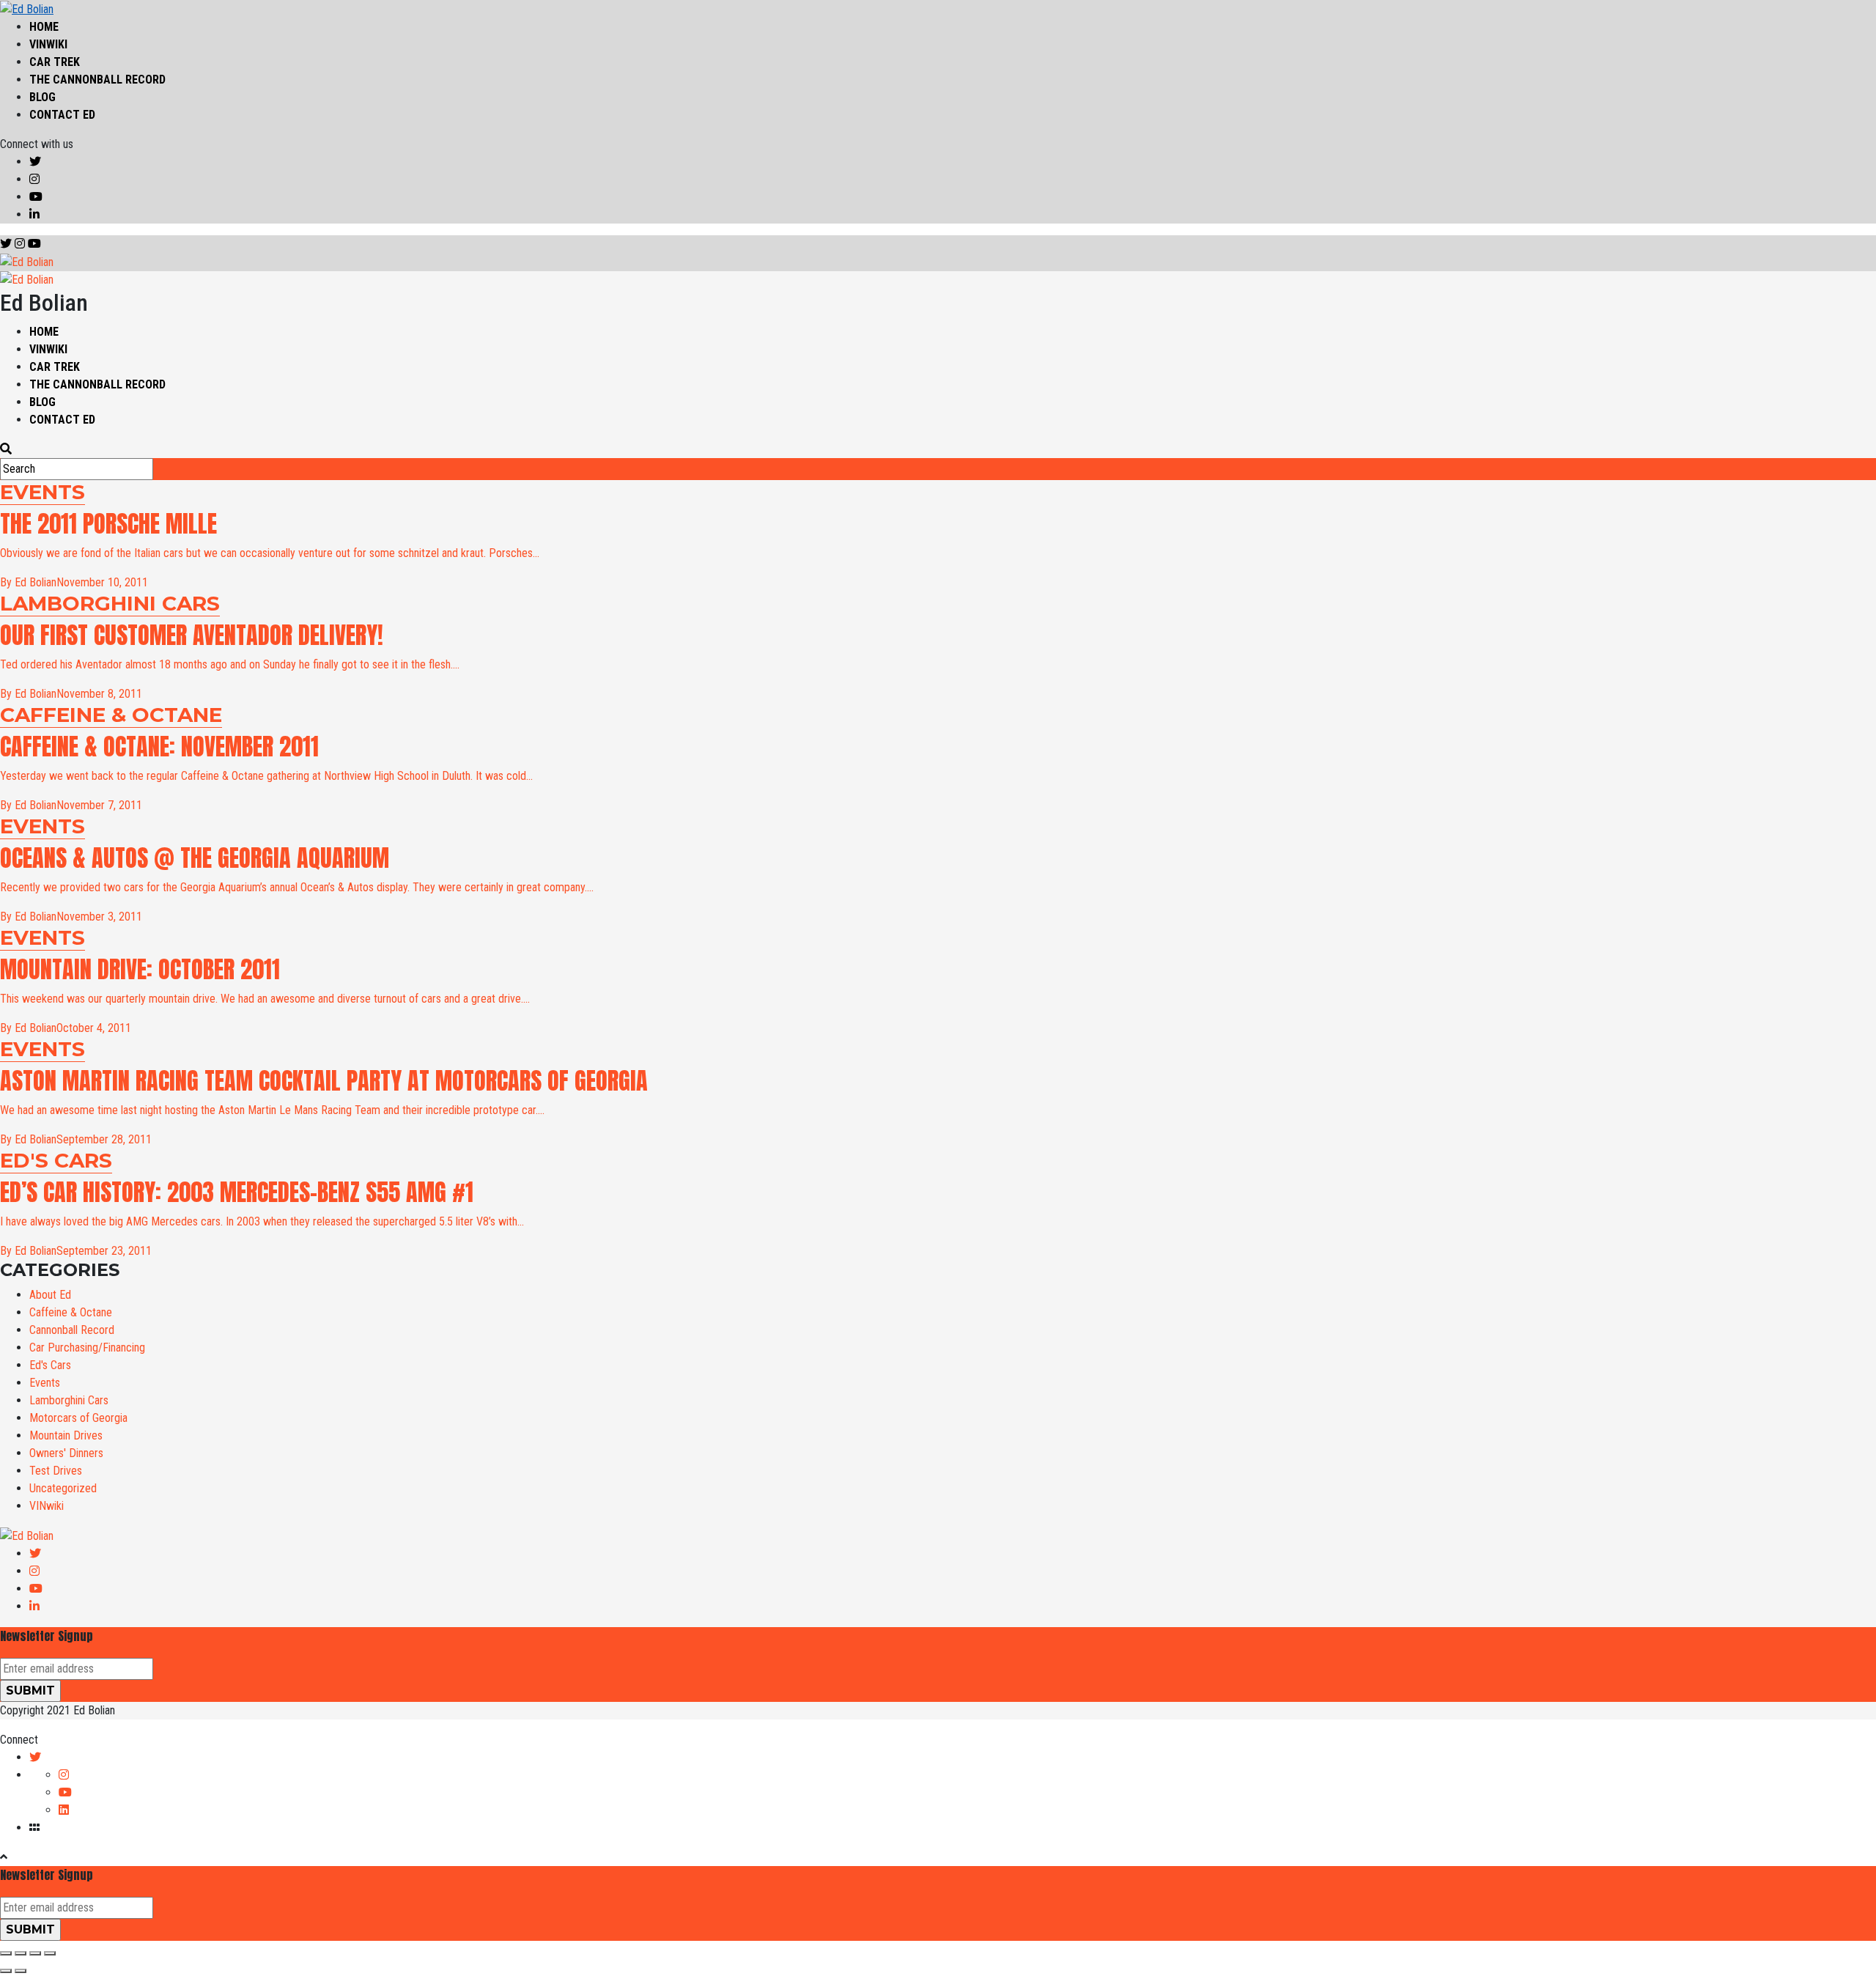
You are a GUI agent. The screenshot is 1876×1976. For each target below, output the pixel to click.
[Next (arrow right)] (21, 1971)
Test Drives (56, 1471)
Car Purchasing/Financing (87, 1348)
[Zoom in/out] (50, 1953)
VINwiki (48, 44)
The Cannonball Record (97, 80)
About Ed (50, 1295)
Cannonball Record (72, 1330)
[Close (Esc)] (6, 1953)
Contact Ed (62, 115)
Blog (43, 97)
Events (45, 1383)
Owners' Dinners (66, 1453)
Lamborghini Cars (69, 1400)
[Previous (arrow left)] (6, 1971)
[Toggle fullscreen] (35, 1953)
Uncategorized (63, 1488)
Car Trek (55, 62)
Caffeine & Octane (71, 1312)
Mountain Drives (66, 1435)
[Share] (21, 1953)
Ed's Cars (50, 1365)
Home (44, 27)
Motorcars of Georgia (78, 1418)
